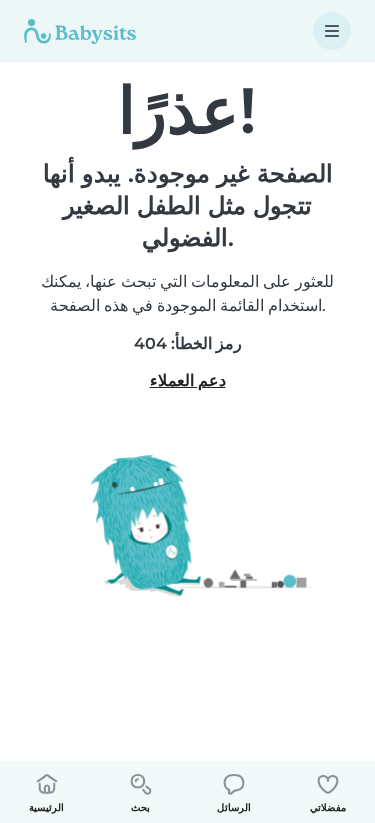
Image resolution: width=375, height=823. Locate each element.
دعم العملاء (188, 380)
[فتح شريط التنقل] (332, 31)
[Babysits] (80, 31)
